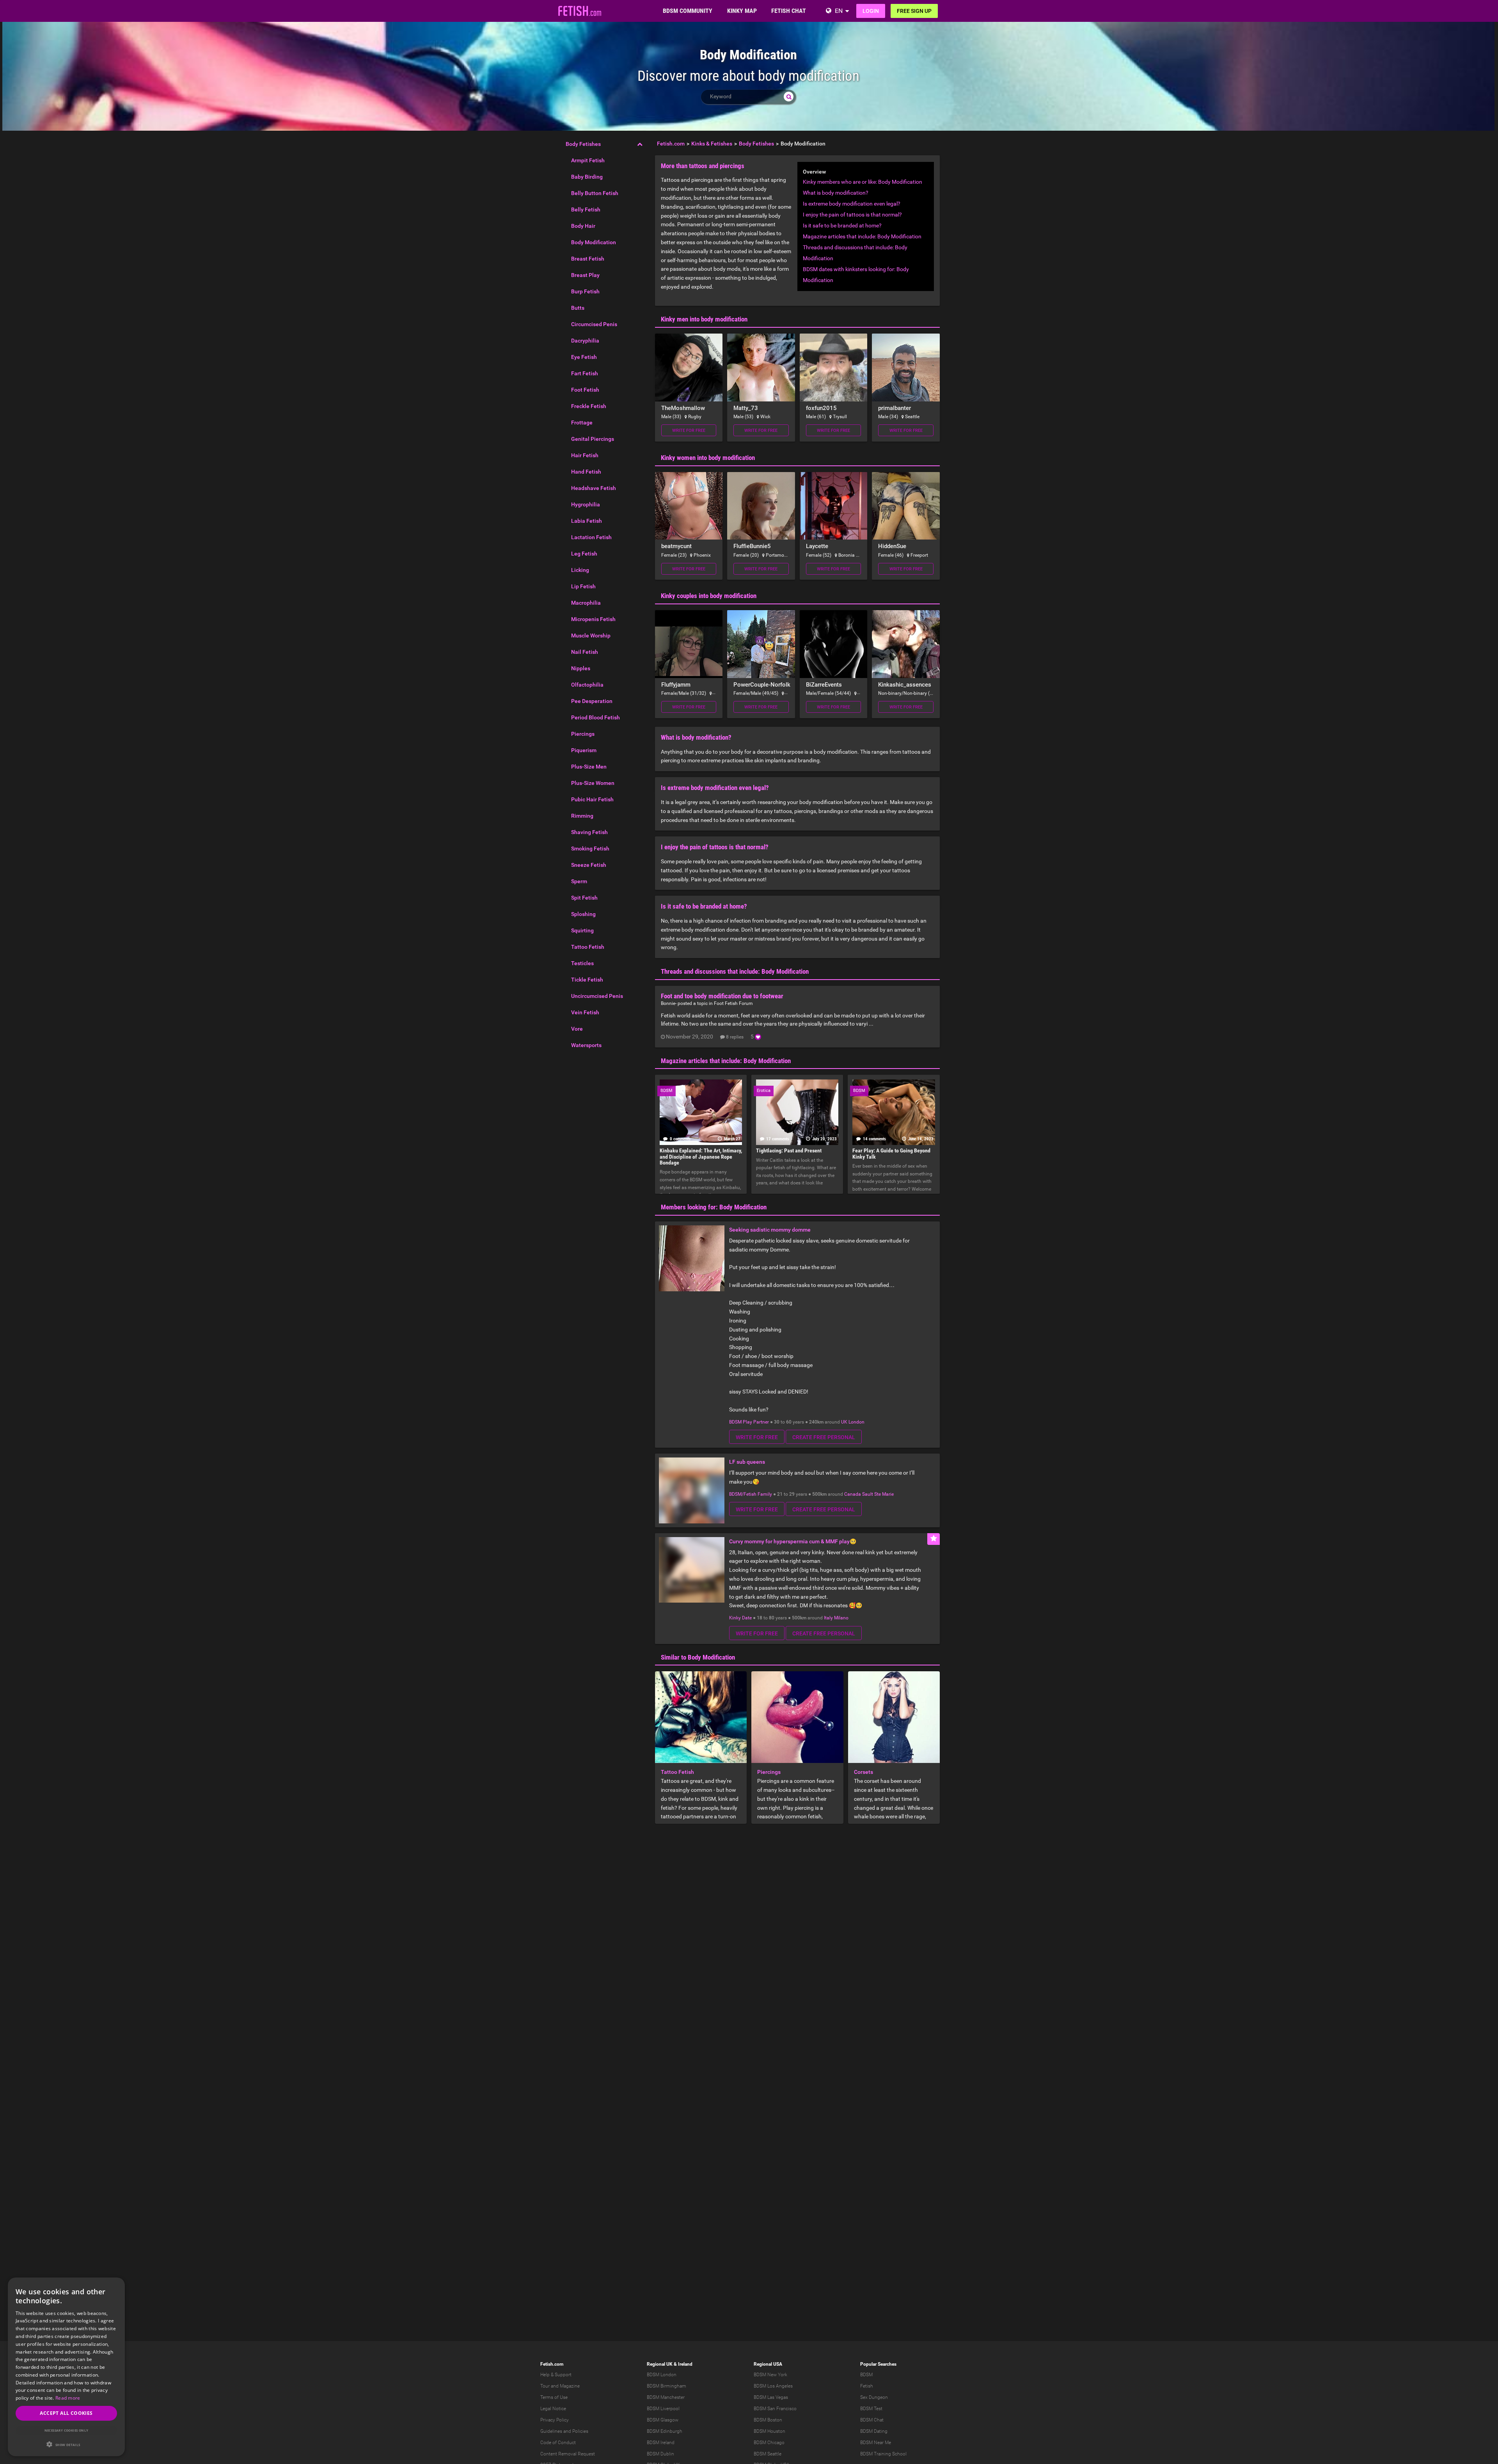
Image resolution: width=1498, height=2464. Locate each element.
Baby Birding (587, 177)
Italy (828, 1618)
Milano (841, 1618)
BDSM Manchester (666, 2397)
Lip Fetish (583, 586)
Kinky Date (740, 1618)
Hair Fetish (585, 455)
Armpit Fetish (588, 160)
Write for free (689, 430)
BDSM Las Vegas (771, 2397)
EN (839, 11)
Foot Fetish (585, 390)
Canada (853, 1494)
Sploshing (583, 914)
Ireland (685, 2364)
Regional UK (660, 2364)
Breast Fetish (588, 259)
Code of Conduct (558, 2443)
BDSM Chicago (769, 2443)
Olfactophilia (587, 685)
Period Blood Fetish (595, 717)
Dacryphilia (585, 341)
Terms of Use (554, 2397)
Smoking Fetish (590, 849)
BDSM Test (871, 2409)
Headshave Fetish (594, 488)
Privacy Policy (555, 2420)
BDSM (866, 2375)
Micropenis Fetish (593, 619)
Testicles (582, 963)
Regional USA (768, 2364)
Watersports (586, 1045)
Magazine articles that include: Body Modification (862, 236)
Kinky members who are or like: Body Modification (863, 182)
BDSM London (662, 2375)
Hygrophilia (586, 504)
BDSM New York (770, 2375)
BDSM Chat (872, 2420)
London (856, 1422)
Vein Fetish (585, 1012)
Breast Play (585, 275)
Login (871, 11)
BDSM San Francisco (775, 2409)
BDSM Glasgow (663, 2420)
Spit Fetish (584, 898)
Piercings (583, 734)
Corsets (863, 1772)
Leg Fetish (584, 554)
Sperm (579, 881)
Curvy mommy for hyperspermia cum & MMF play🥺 (793, 1541)
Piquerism (584, 750)
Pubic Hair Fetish (592, 799)
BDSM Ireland (661, 2443)
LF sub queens (747, 1462)
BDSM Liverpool (663, 2409)
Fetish (867, 2386)
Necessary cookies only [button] (67, 2430)
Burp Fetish (585, 291)
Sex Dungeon (874, 2397)
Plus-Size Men (589, 767)
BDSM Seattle (768, 2454)
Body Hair (583, 226)
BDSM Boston (768, 2420)
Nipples (581, 668)
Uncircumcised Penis (597, 996)
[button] (66, 2444)
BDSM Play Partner (749, 1422)
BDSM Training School (883, 2454)
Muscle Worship (591, 636)
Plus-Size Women (593, 783)
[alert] (66, 2367)
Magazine (570, 2386)
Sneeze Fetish (589, 865)
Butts (578, 308)
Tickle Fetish (587, 980)
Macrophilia (586, 603)
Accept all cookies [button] (66, 2413)
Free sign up (914, 11)
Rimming (582, 816)
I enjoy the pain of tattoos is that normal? (852, 215)
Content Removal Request (568, 2454)
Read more (68, 2398)
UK (844, 1422)
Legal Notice (553, 2409)
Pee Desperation (592, 701)
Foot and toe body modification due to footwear (722, 996)
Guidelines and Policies (564, 2431)
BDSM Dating (874, 2431)
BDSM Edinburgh (665, 2431)
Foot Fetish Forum (733, 1003)
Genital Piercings (593, 439)
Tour (545, 2386)
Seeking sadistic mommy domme (770, 1230)
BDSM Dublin (660, 2454)
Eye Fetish (584, 357)
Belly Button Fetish (595, 193)
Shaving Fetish (589, 832)
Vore (577, 1029)
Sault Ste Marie (878, 1494)
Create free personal (824, 1437)
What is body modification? (836, 193)
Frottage (582, 423)
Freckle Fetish (589, 406)
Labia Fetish (587, 521)
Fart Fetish (585, 373)
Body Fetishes (583, 144)
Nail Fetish (585, 652)
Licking (580, 570)
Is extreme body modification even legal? (852, 204)
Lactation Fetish (591, 537)
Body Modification (594, 242)
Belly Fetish (586, 209)
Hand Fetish (586, 472)
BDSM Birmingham (666, 2386)
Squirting (582, 930)
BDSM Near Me (876, 2443)
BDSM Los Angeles (773, 2386)
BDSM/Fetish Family (751, 1494)
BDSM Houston (769, 2431)
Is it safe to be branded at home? (842, 225)
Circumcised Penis (594, 324)
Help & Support (556, 2375)
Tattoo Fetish (588, 947)
